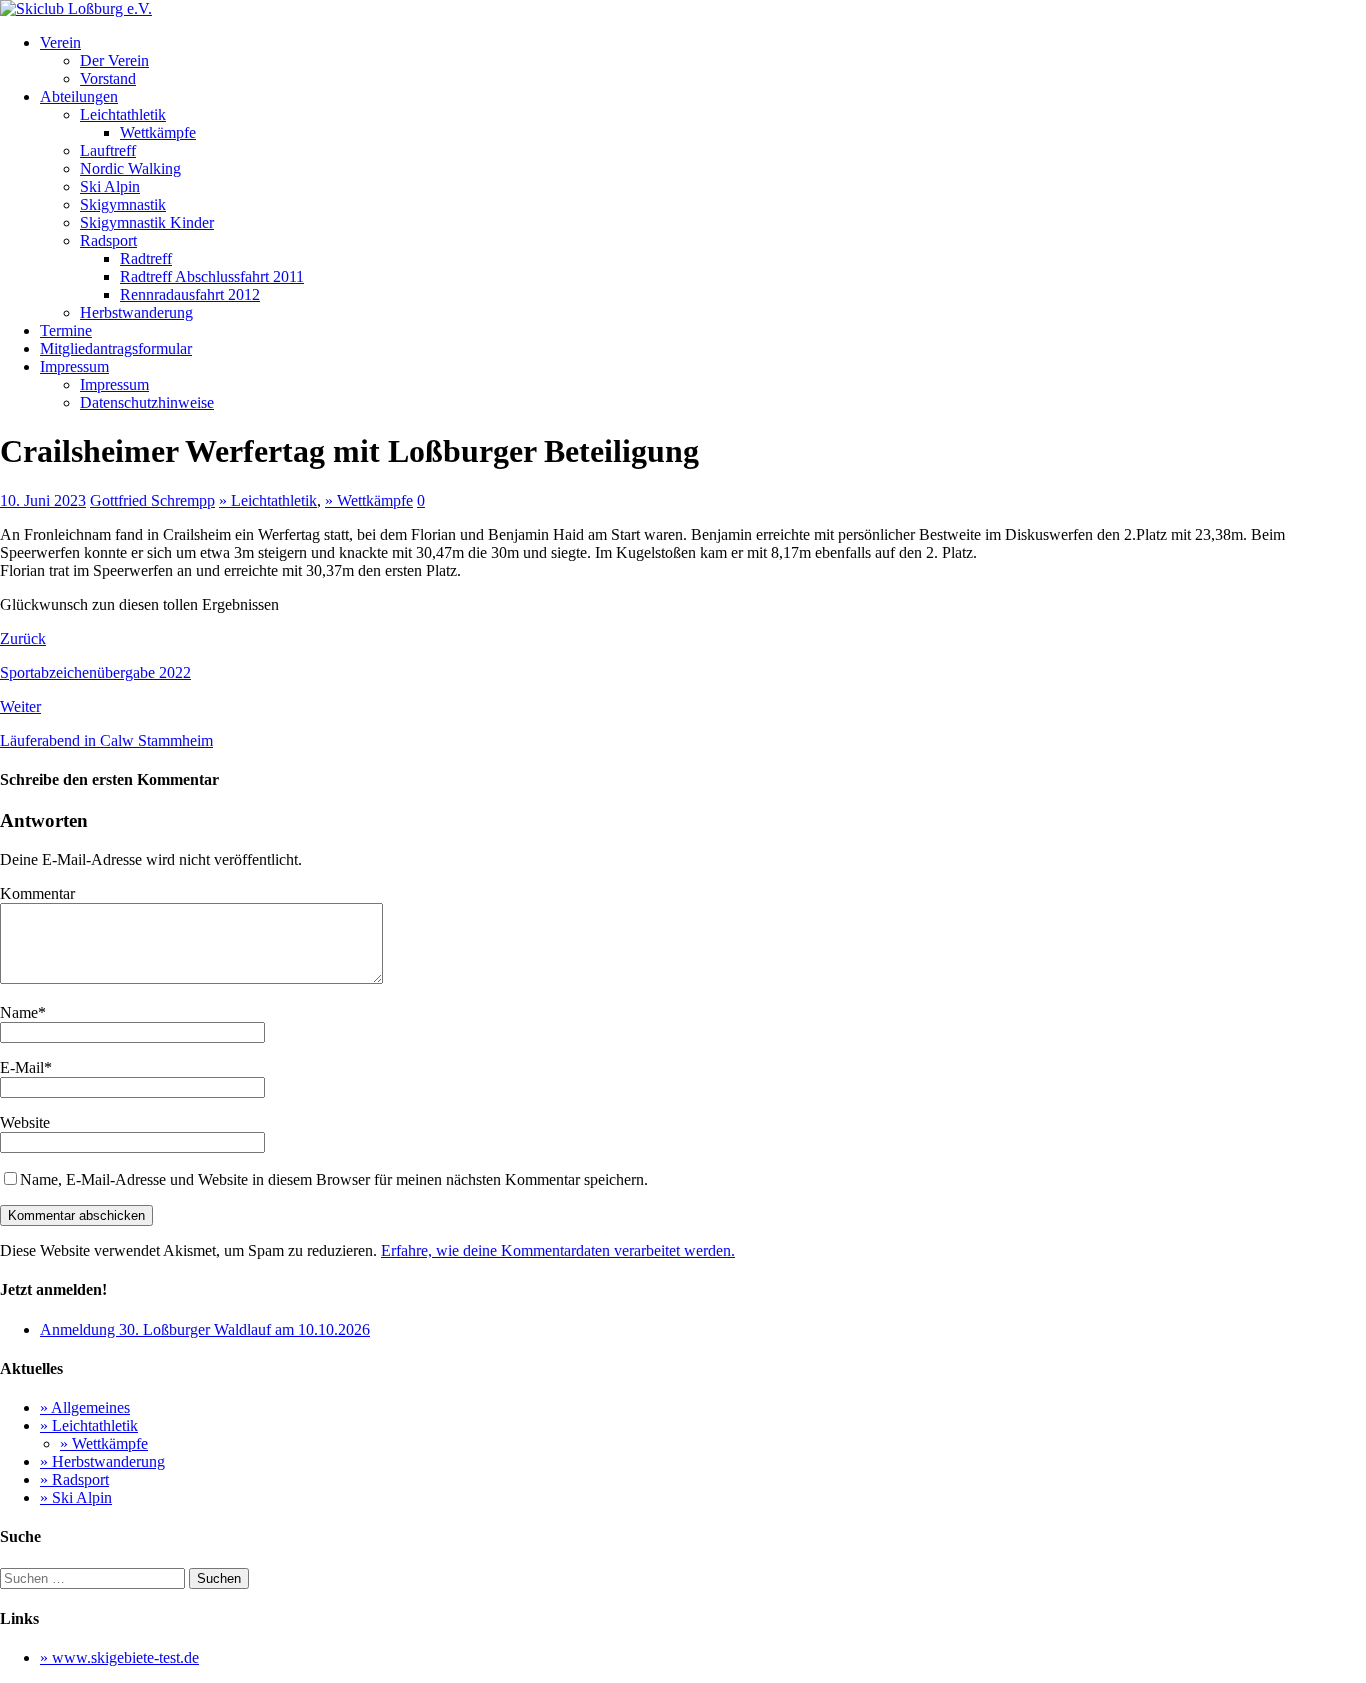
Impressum (74, 366)
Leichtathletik (123, 114)
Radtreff (146, 258)
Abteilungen (79, 96)
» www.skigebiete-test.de (119, 1657)
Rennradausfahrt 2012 (190, 294)
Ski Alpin (110, 186)
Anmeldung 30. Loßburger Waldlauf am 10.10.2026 (205, 1329)
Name (19, 1012)
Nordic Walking (130, 168)
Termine (66, 330)
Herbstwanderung (136, 312)
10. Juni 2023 (43, 500)
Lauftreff (108, 150)
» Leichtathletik (268, 500)
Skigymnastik (123, 204)
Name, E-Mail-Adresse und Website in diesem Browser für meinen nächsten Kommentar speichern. (334, 1179)
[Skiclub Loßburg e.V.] (76, 8)
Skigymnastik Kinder (147, 222)
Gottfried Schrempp (152, 500)
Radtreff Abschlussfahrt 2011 (212, 276)
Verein (60, 42)
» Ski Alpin (76, 1497)
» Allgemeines (85, 1407)
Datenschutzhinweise (147, 402)
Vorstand (108, 78)
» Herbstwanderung (102, 1461)
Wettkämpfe (158, 132)
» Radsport (74, 1479)
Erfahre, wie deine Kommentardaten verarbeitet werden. (558, 1250)
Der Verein (114, 60)
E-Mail (22, 1067)
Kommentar (37, 893)
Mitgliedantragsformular (116, 348)
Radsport (108, 240)
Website (25, 1122)
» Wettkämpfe (369, 500)
